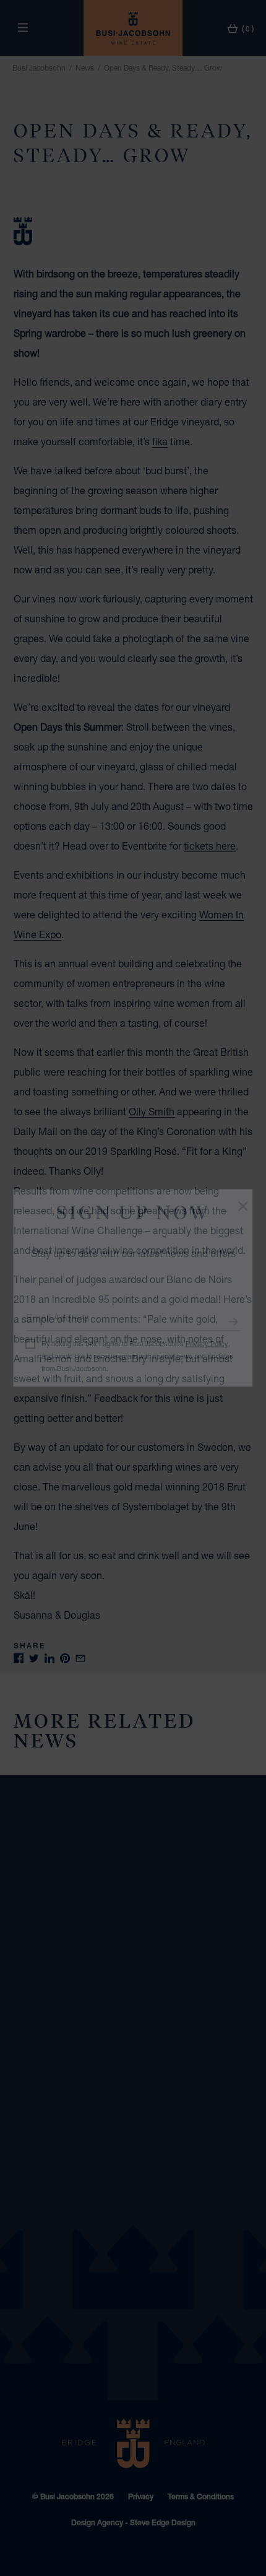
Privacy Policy (207, 1343)
